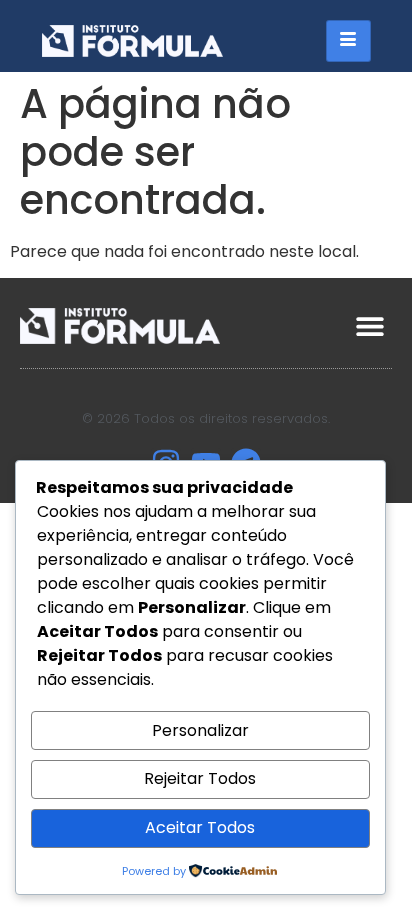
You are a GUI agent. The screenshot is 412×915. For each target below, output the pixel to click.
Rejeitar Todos (200, 778)
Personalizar (200, 730)
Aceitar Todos (200, 827)
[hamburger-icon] (348, 41)
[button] (369, 325)
